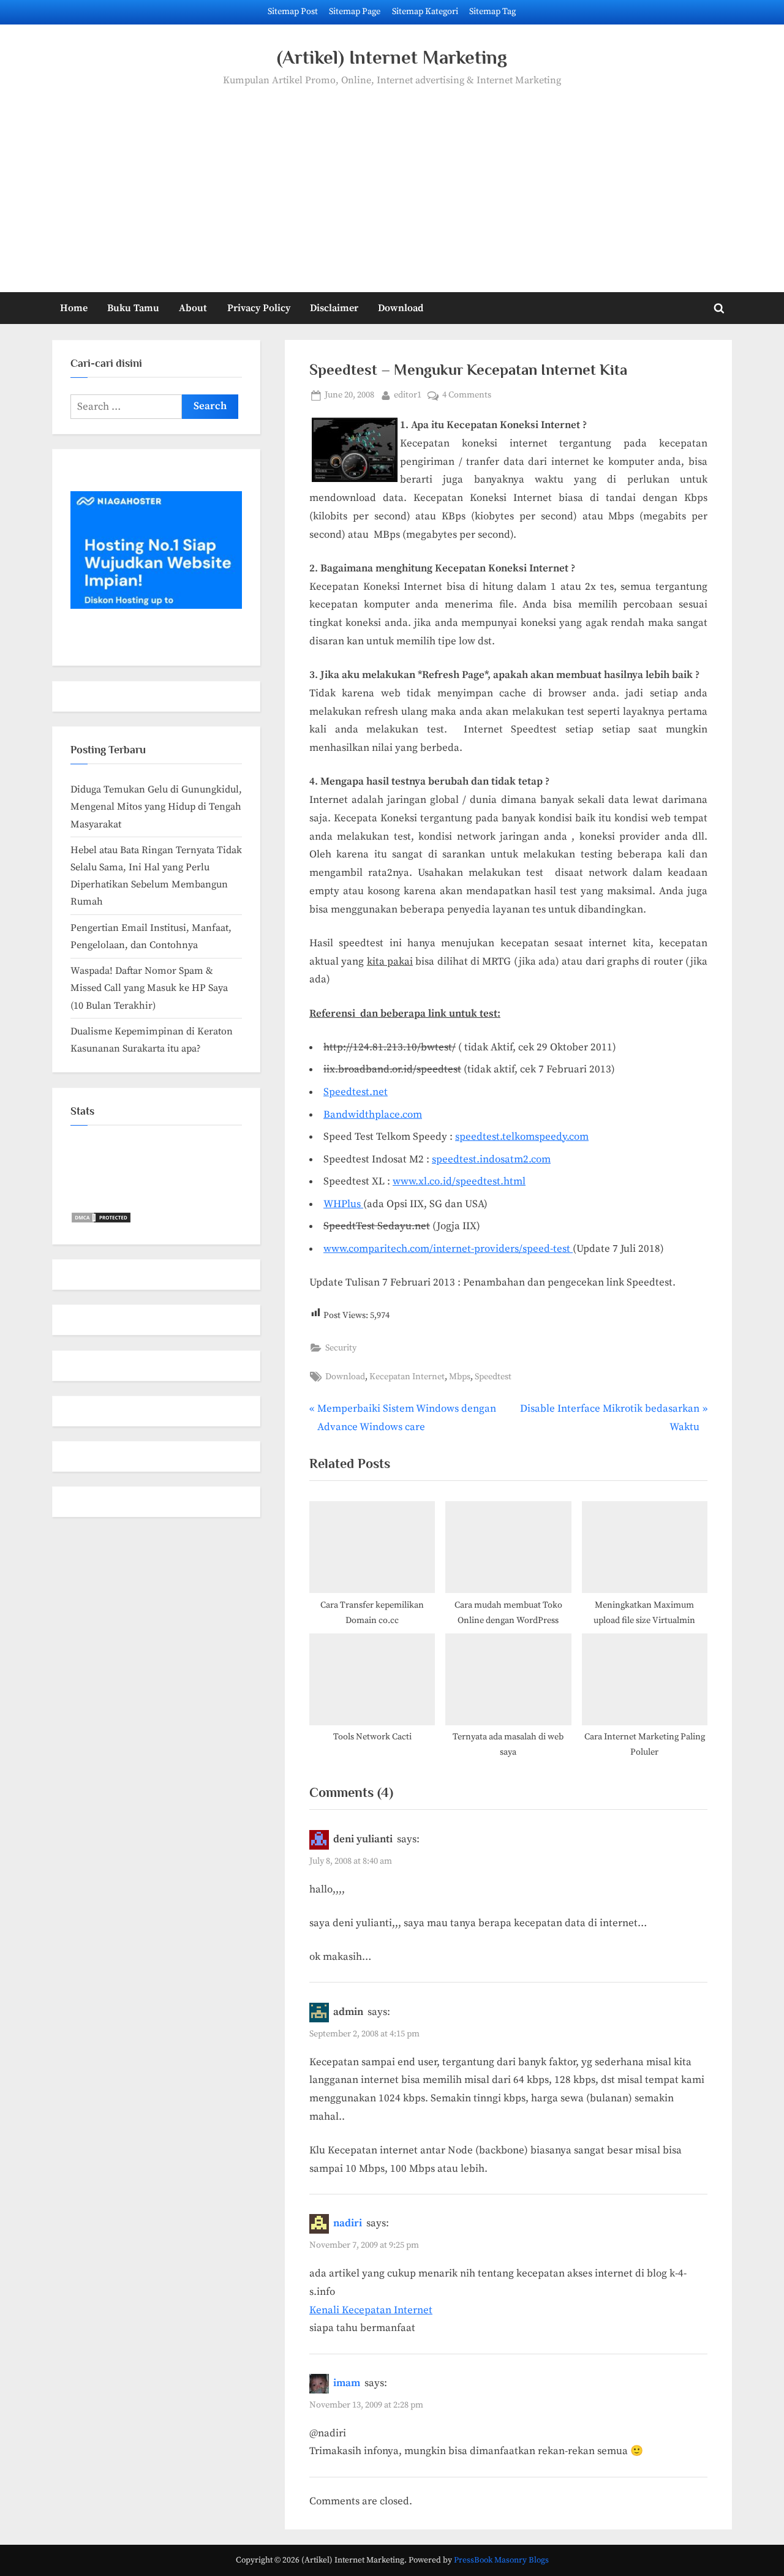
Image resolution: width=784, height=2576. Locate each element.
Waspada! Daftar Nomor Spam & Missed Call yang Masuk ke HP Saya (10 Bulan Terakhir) (149, 988)
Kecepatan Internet (407, 1377)
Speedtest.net (356, 1092)
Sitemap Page (355, 12)
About (193, 308)
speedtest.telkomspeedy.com (522, 1137)
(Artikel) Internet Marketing (392, 57)
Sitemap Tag (492, 12)
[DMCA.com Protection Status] (101, 1221)
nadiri (348, 2223)
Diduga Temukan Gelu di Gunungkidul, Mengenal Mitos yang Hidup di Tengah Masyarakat (156, 807)
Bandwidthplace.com (373, 1115)
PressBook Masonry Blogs (501, 2560)
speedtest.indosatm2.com (491, 1159)
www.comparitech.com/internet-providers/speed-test (448, 1249)
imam (347, 2383)
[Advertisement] (392, 181)
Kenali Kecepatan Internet (371, 2310)
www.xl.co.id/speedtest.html (459, 1181)
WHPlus (343, 1204)
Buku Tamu (133, 308)
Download (401, 308)
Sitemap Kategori (425, 12)
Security (341, 1348)
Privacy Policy (259, 308)
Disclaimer (334, 308)
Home (74, 308)
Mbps (460, 1377)
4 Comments (467, 396)
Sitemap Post (293, 12)
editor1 (408, 395)
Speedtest (493, 1377)
